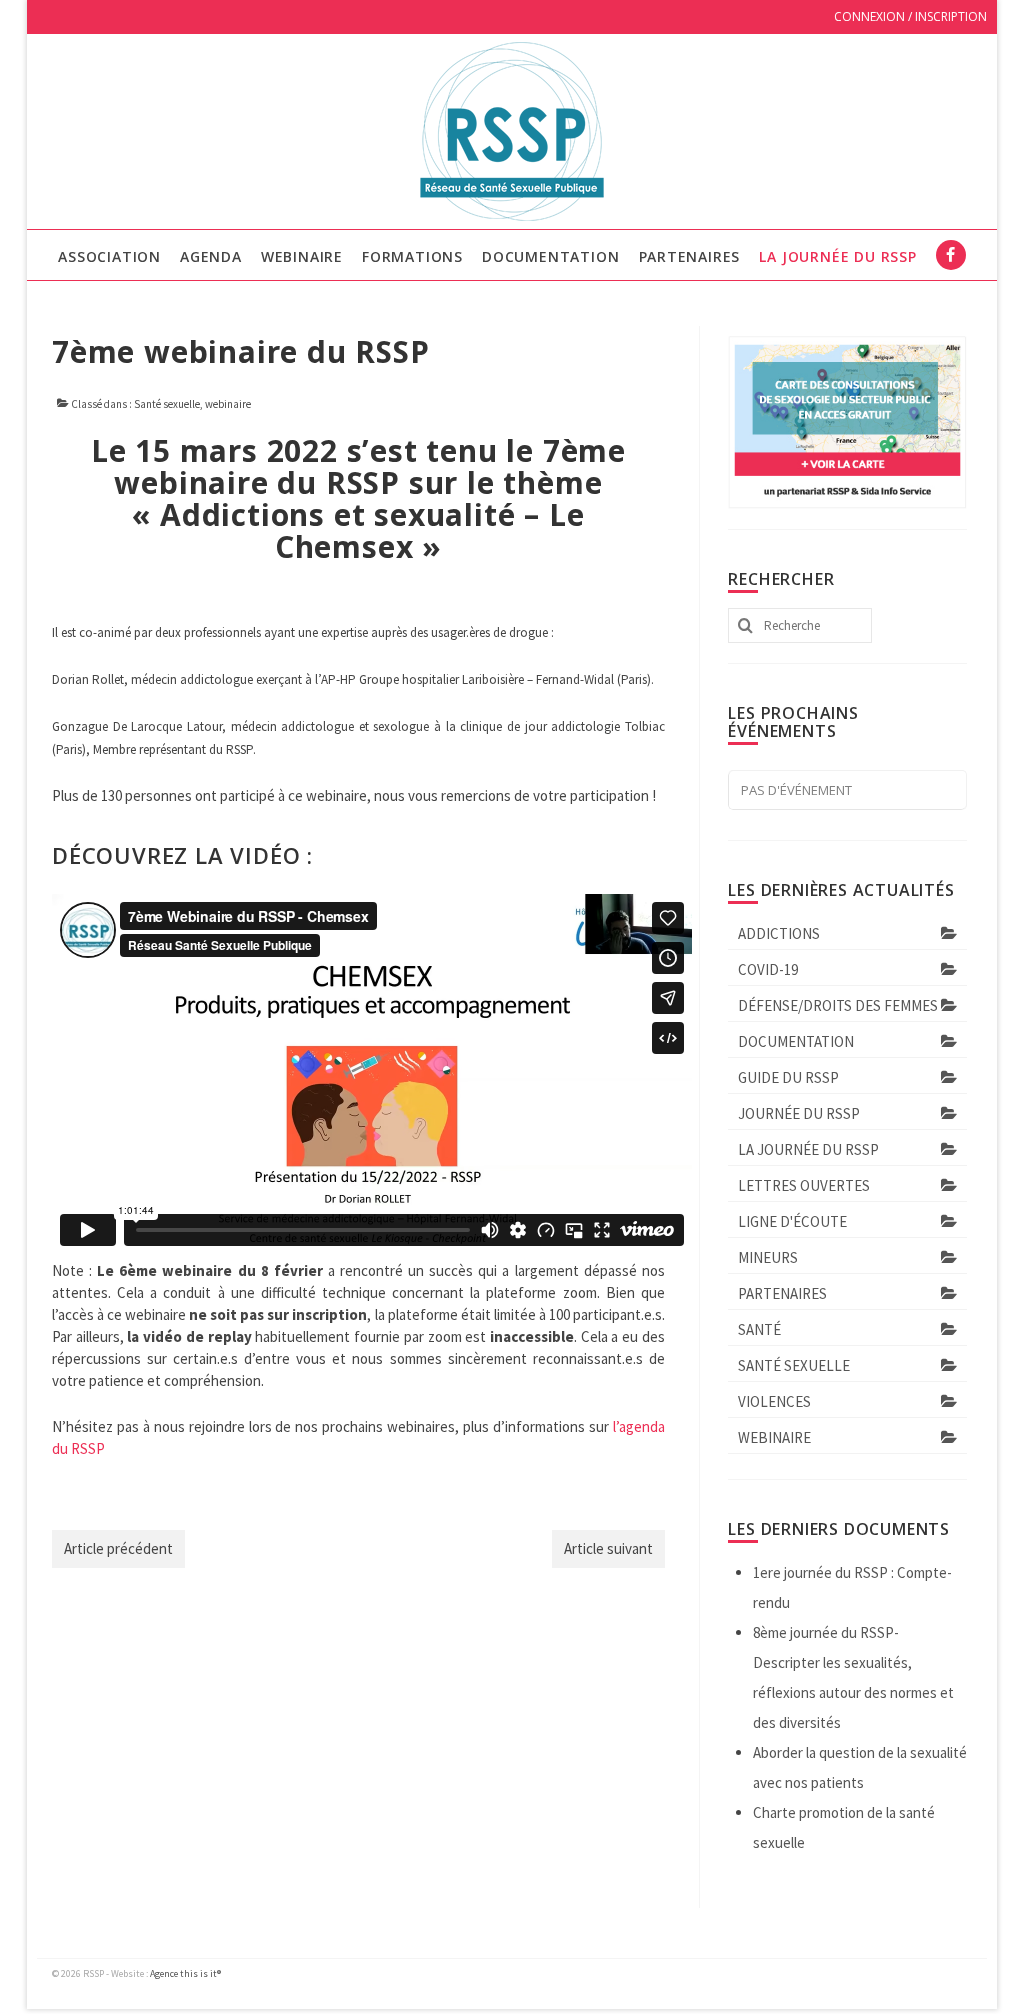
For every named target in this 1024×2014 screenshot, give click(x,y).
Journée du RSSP (799, 1113)
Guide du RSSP (788, 1077)
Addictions (779, 933)
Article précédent (118, 1548)
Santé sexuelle (167, 404)
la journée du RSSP (808, 1149)
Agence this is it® (185, 1973)
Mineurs (768, 1257)
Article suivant (608, 1548)
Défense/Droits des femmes (838, 1005)
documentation (796, 1041)
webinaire (228, 404)
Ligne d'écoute (792, 1221)
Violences (774, 1401)
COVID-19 (768, 969)
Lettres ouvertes (804, 1185)
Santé (759, 1329)
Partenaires (782, 1293)
